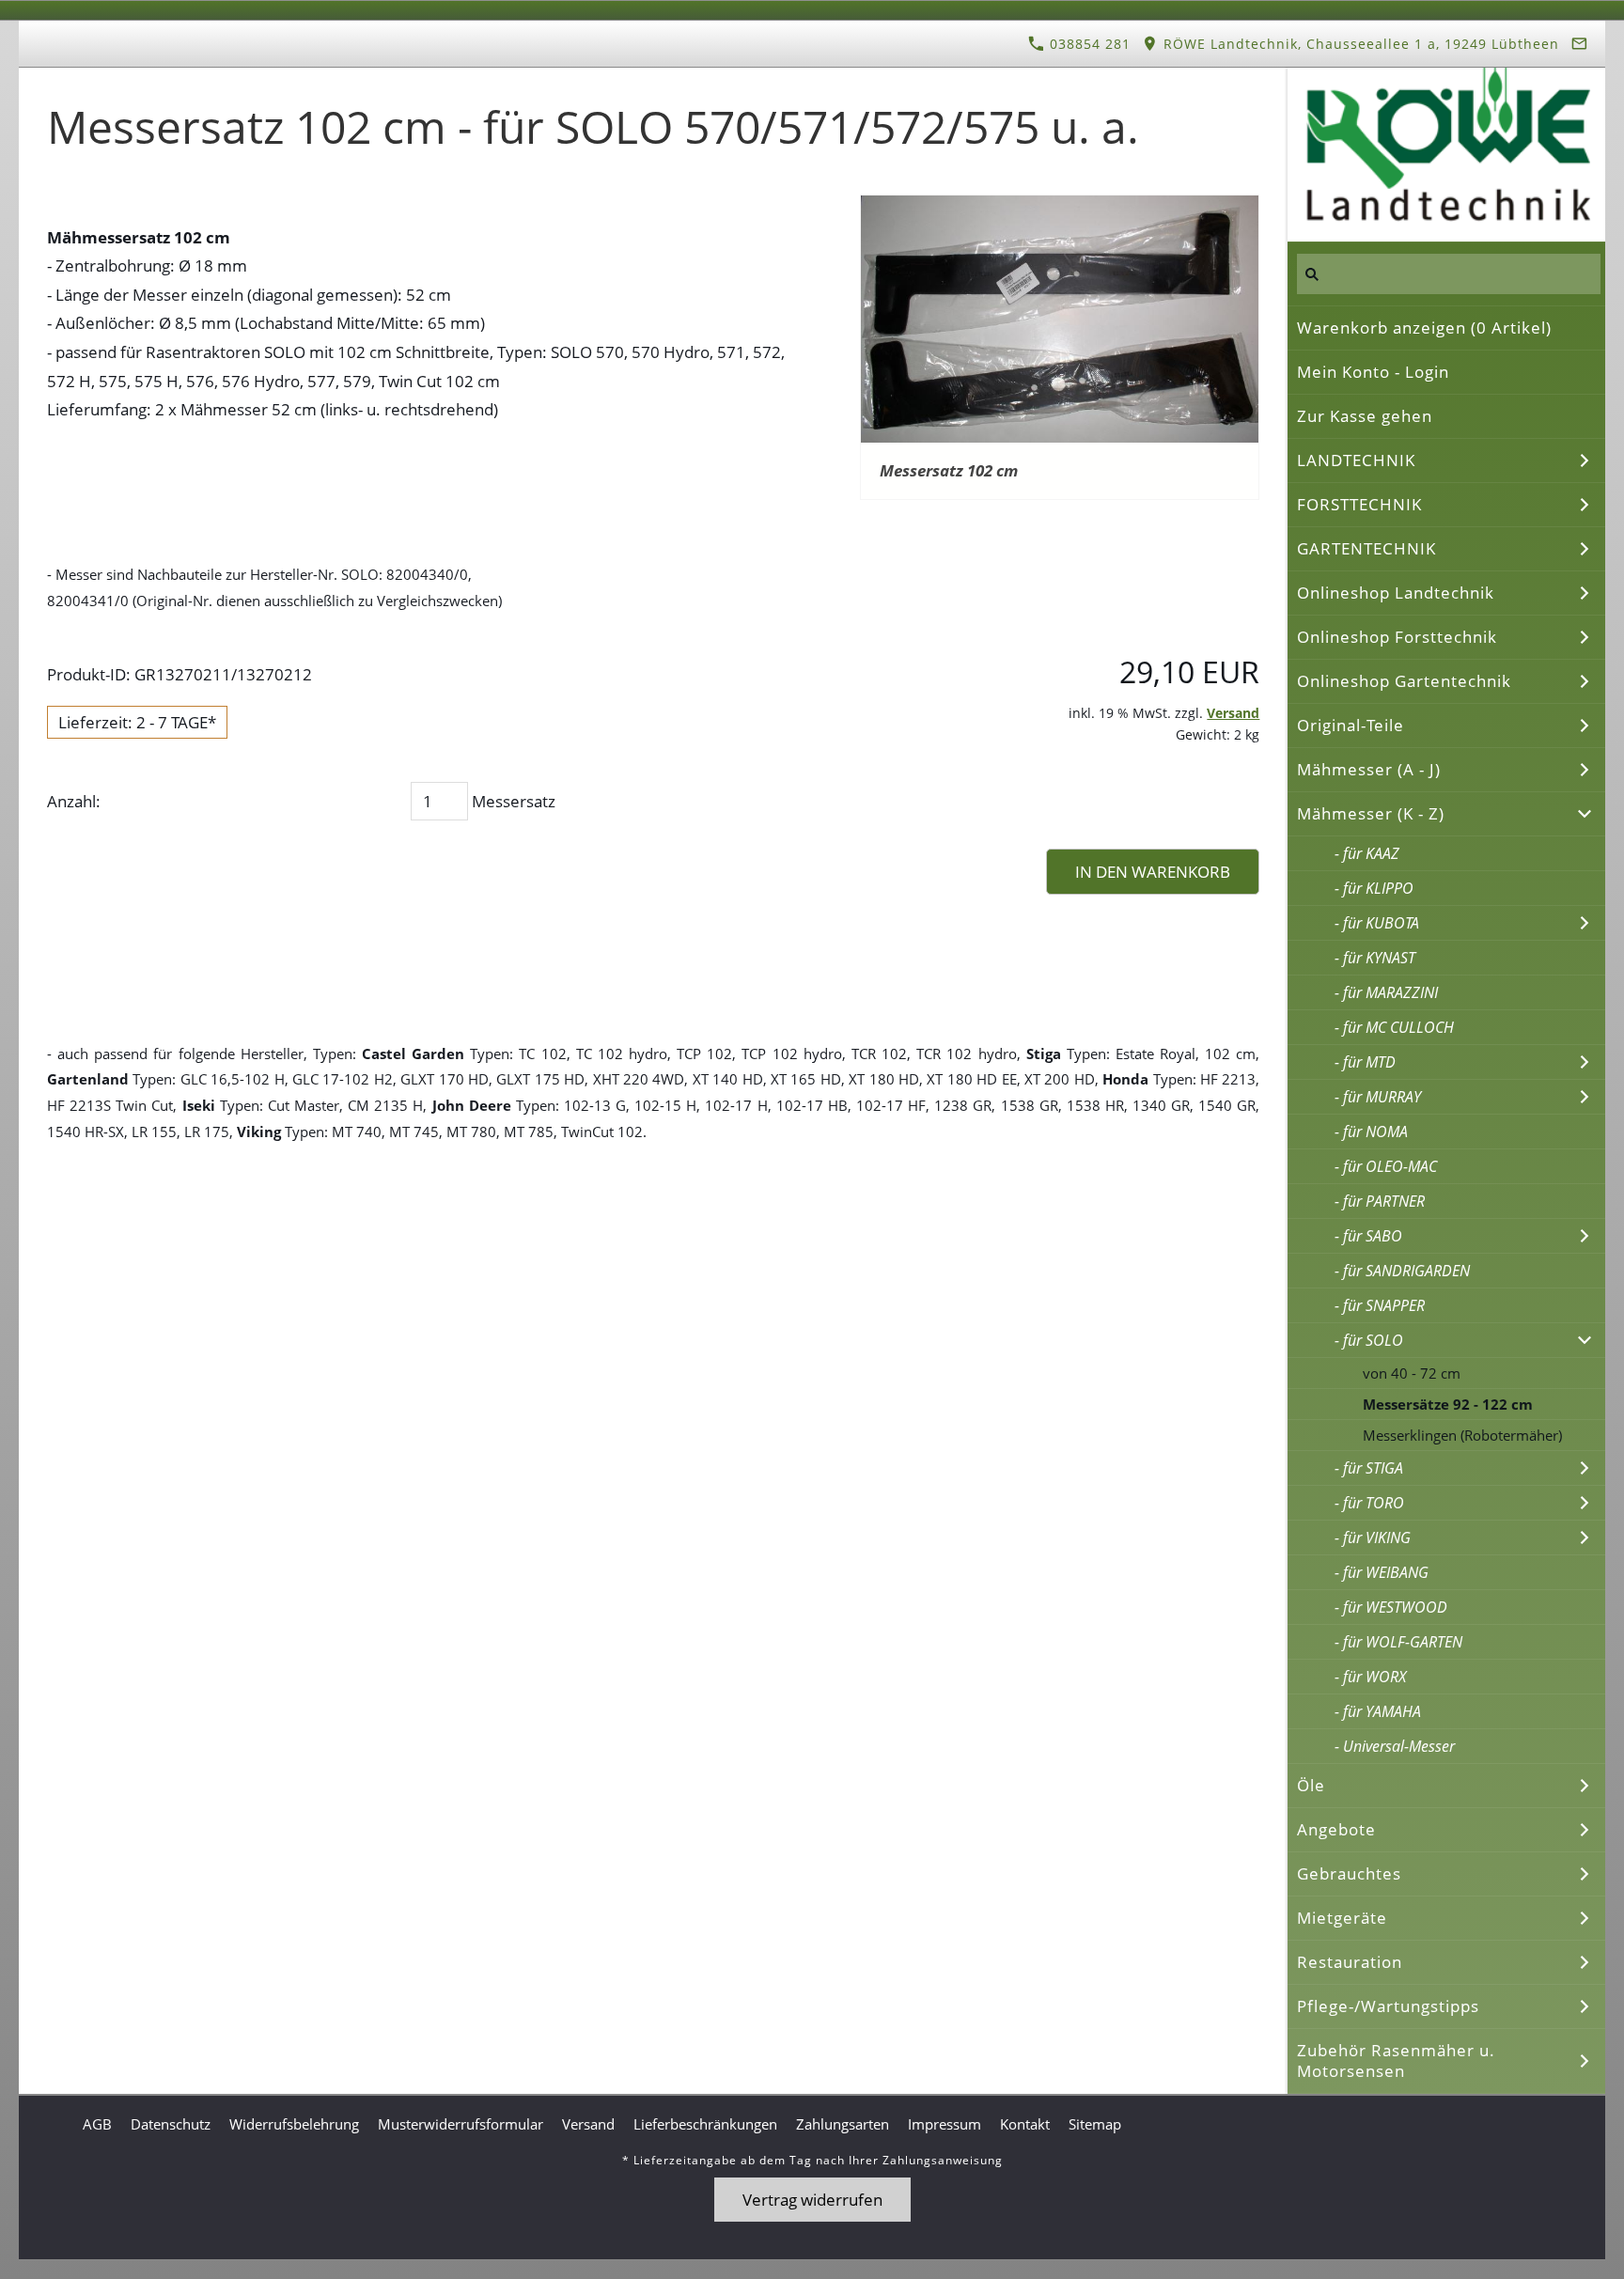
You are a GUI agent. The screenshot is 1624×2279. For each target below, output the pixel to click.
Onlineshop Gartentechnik (1404, 681)
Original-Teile (1351, 725)
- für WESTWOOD (1391, 1607)
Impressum (945, 2124)
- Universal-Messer (1395, 1746)
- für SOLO (1369, 1340)
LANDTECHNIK (1356, 460)
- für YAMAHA (1378, 1711)
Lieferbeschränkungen (705, 2124)
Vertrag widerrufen (812, 2200)
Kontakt (1025, 2124)
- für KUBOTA (1377, 923)
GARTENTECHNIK (1366, 548)
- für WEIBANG (1382, 1572)
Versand (1233, 713)
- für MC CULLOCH (1394, 1027)
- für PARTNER (1380, 1201)
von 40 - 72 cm (1412, 1373)
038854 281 (1088, 44)
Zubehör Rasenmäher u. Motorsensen (1396, 2060)
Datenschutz (171, 2124)
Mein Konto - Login (1373, 372)
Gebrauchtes (1349, 1873)
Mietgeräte (1342, 1918)
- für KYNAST (1375, 958)
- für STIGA (1369, 1468)
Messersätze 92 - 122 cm (1448, 1404)
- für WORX (1370, 1677)
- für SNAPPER (1380, 1305)
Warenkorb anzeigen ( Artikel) (1424, 328)
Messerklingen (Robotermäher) (1462, 1435)
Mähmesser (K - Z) (1371, 813)
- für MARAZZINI (1386, 992)
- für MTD (1365, 1062)
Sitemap (1095, 2124)
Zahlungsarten (843, 2124)
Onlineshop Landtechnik (1396, 593)
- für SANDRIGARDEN (1402, 1271)
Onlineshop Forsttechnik (1397, 637)
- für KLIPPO (1374, 888)
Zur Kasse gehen (1365, 416)
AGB (97, 2124)
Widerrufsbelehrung (294, 2124)
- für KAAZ (1367, 853)
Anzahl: (74, 801)
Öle (1311, 1785)
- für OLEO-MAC (1386, 1166)
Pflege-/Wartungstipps (1388, 2006)
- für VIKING (1373, 1538)
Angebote (1336, 1829)
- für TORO (1369, 1503)
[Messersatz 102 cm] (1060, 319)
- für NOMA (1371, 1132)
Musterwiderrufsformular (461, 2124)
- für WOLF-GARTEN (1398, 1642)
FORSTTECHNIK (1359, 504)
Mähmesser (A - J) (1369, 769)
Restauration (1350, 1962)
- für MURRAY (1378, 1097)
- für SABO (1368, 1236)
